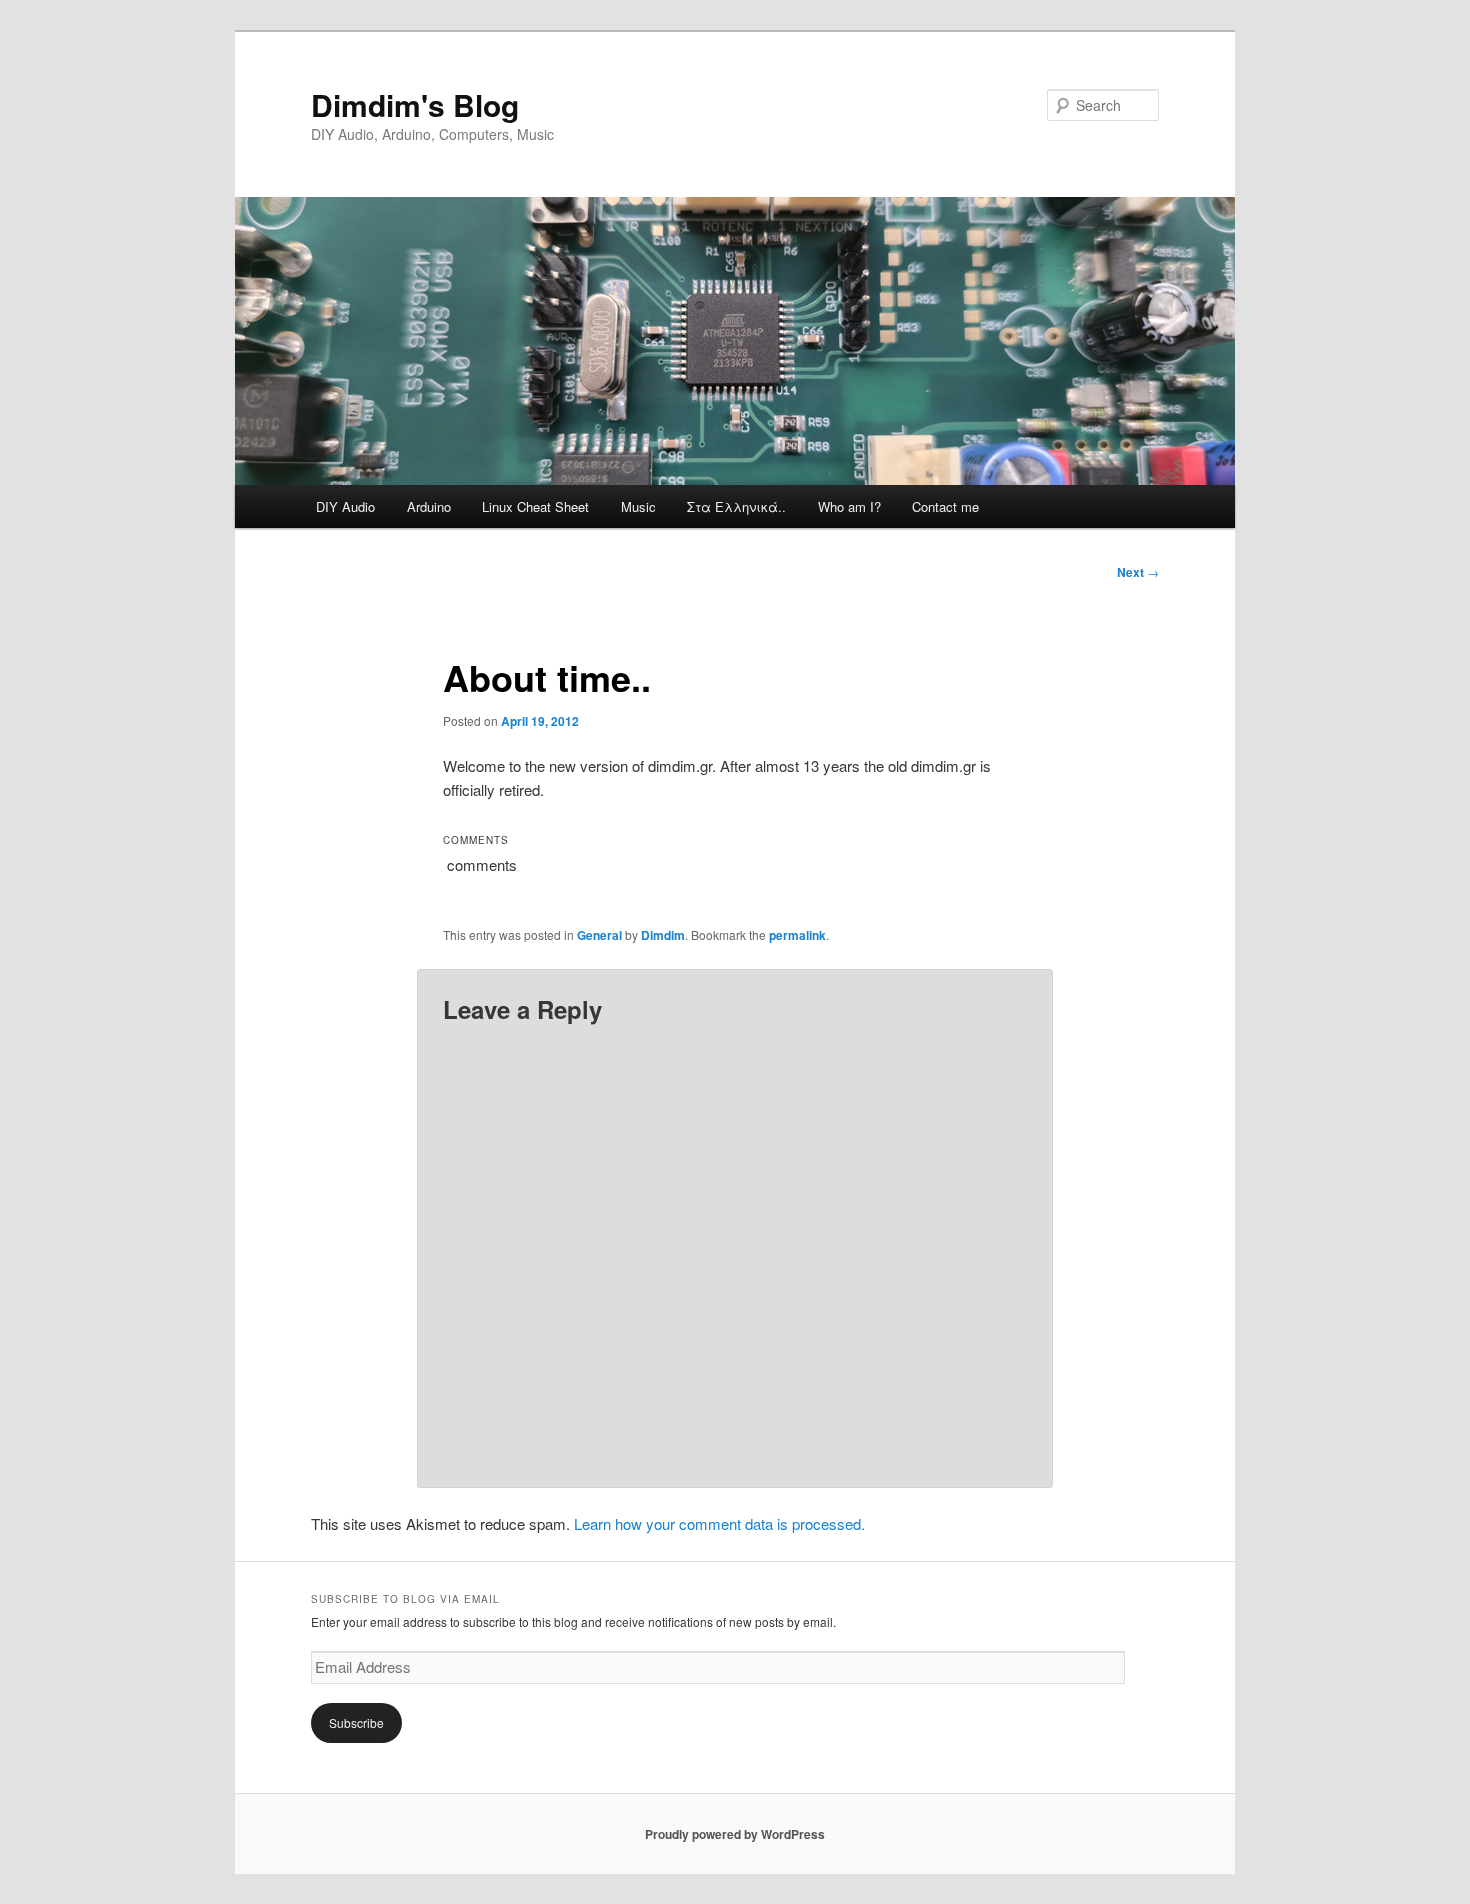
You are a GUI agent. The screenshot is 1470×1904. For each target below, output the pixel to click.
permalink (797, 935)
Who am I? (849, 506)
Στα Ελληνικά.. (736, 506)
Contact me (945, 506)
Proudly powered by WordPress (735, 1834)
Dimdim (663, 935)
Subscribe (356, 1722)
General (599, 935)
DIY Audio (345, 506)
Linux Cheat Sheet (535, 506)
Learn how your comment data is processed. (719, 1523)
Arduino (429, 506)
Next (1138, 572)
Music (638, 506)
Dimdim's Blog (415, 104)
